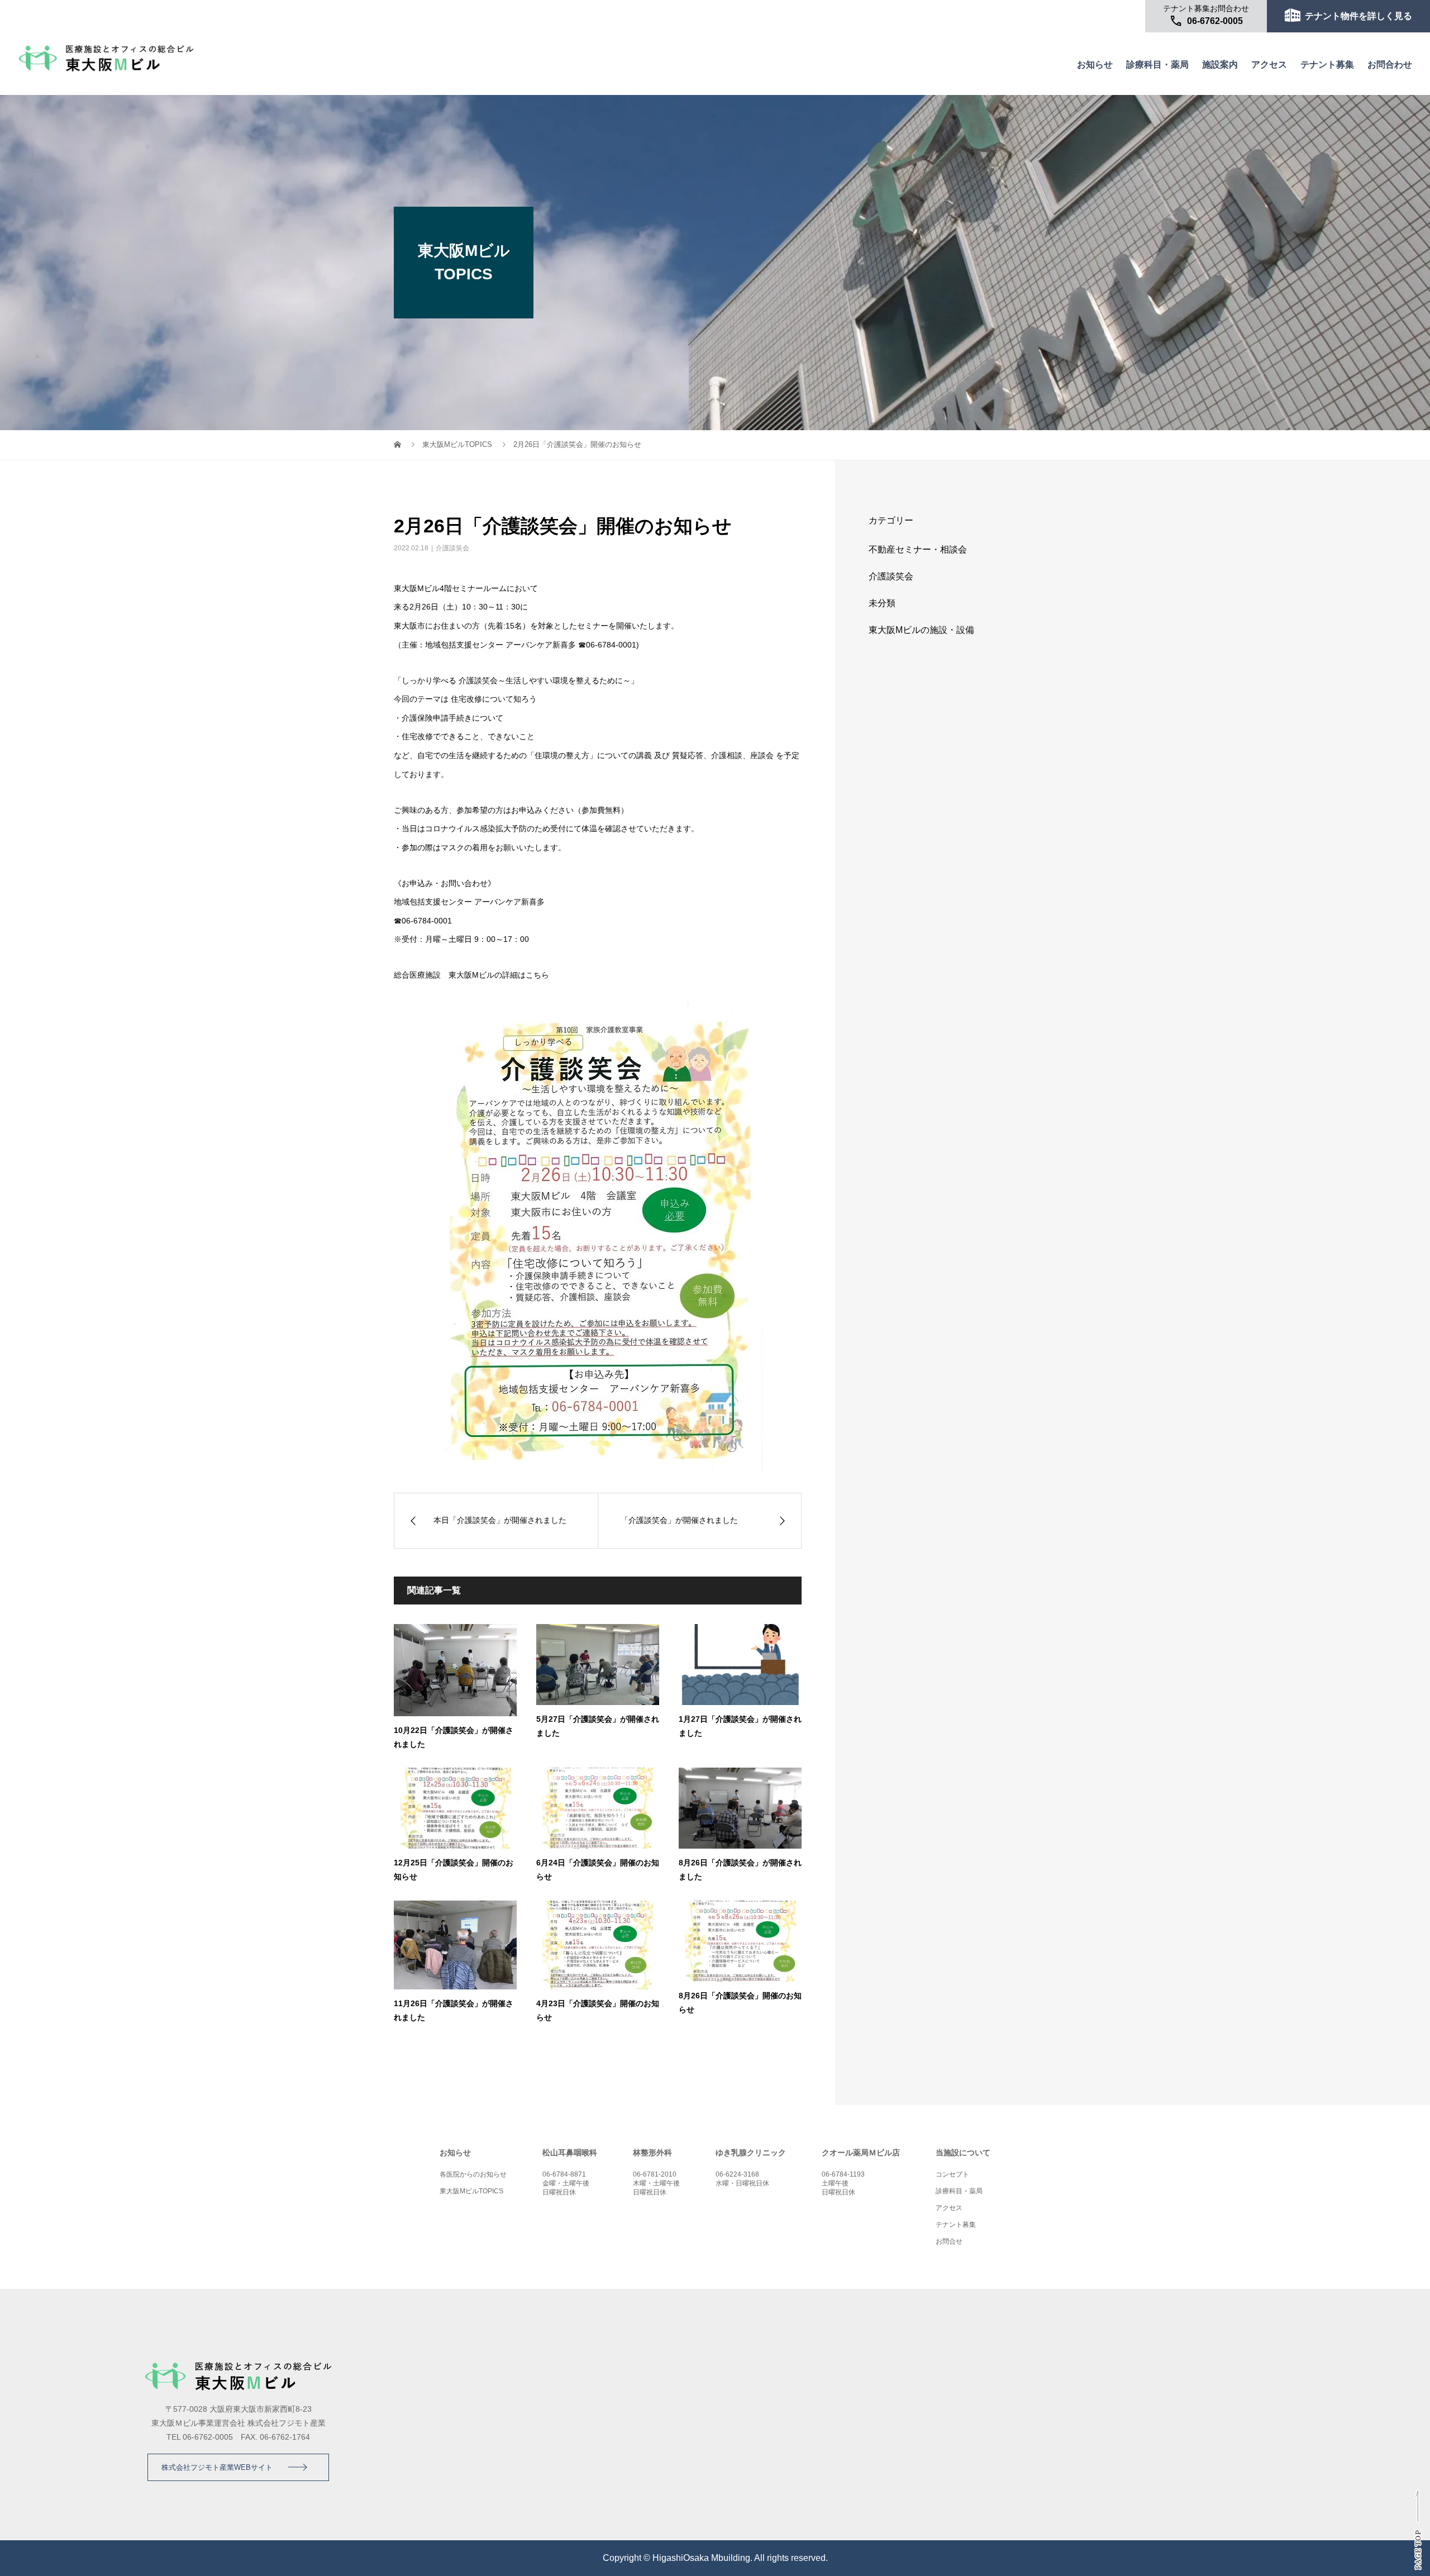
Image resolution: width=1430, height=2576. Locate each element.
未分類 (882, 603)
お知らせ (1095, 65)
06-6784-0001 (611, 645)
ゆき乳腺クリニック (751, 2153)
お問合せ (949, 2241)
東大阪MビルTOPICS (457, 444)
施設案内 (1220, 65)
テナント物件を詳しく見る (1358, 16)
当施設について (963, 2153)
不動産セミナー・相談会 (918, 549)
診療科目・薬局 (1157, 65)
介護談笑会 (452, 548)
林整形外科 (652, 2153)
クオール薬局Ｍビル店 (861, 2153)
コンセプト (952, 2174)
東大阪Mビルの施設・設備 (921, 630)
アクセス (1269, 65)
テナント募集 (1327, 65)
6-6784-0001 (429, 921)
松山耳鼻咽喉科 (570, 2153)
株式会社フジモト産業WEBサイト (217, 2467)
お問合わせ (1390, 65)
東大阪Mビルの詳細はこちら (499, 975)
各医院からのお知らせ (473, 2174)
